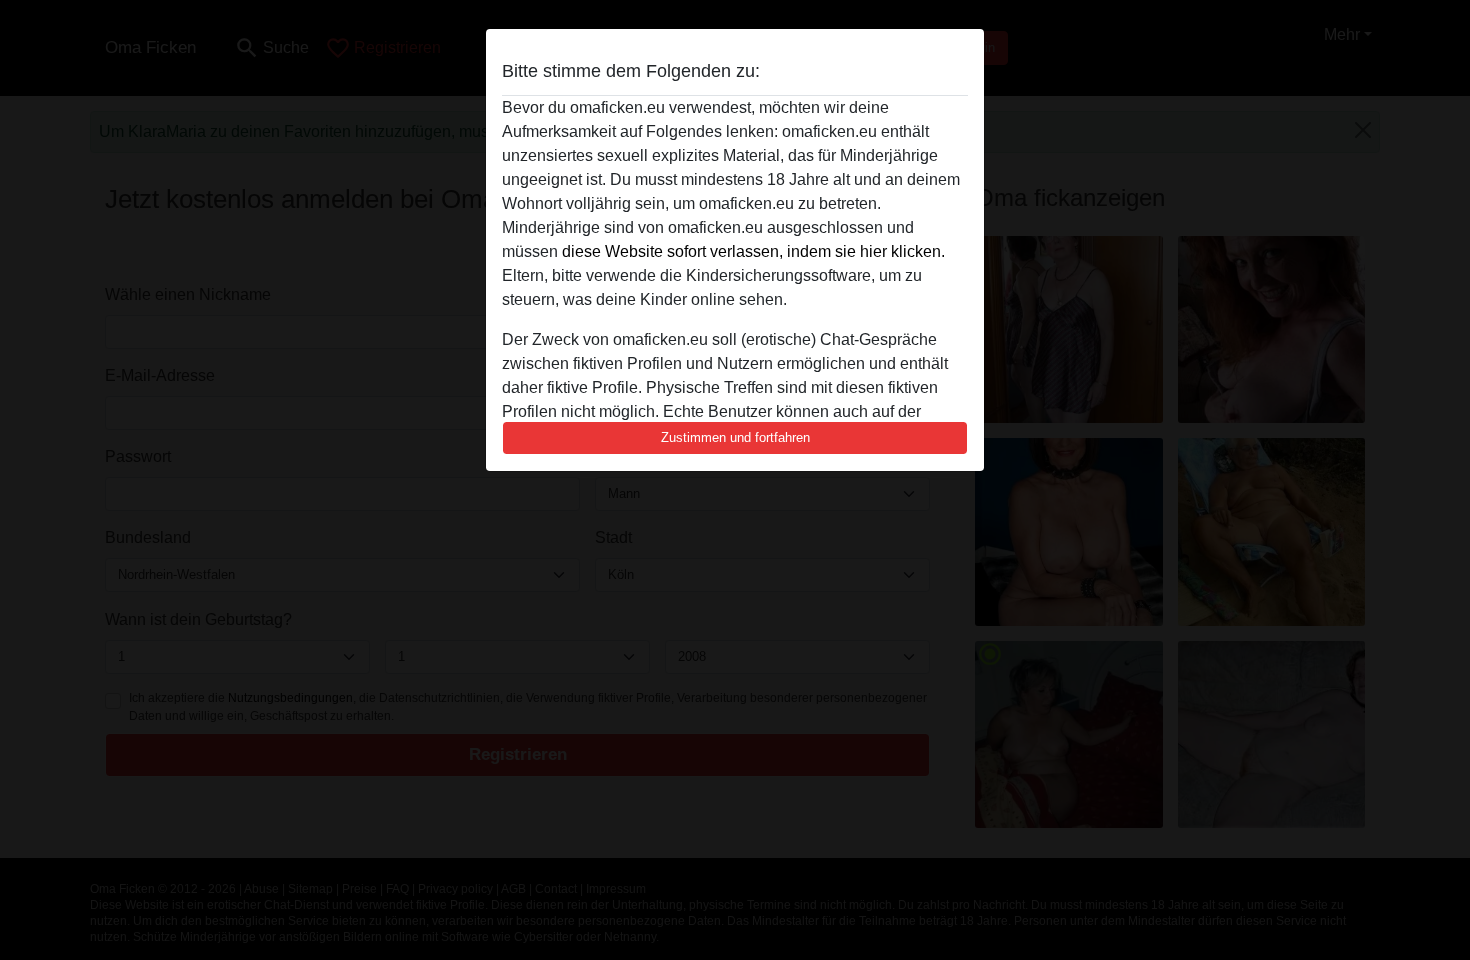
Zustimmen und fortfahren (735, 437)
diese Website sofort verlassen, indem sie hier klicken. (753, 251)
